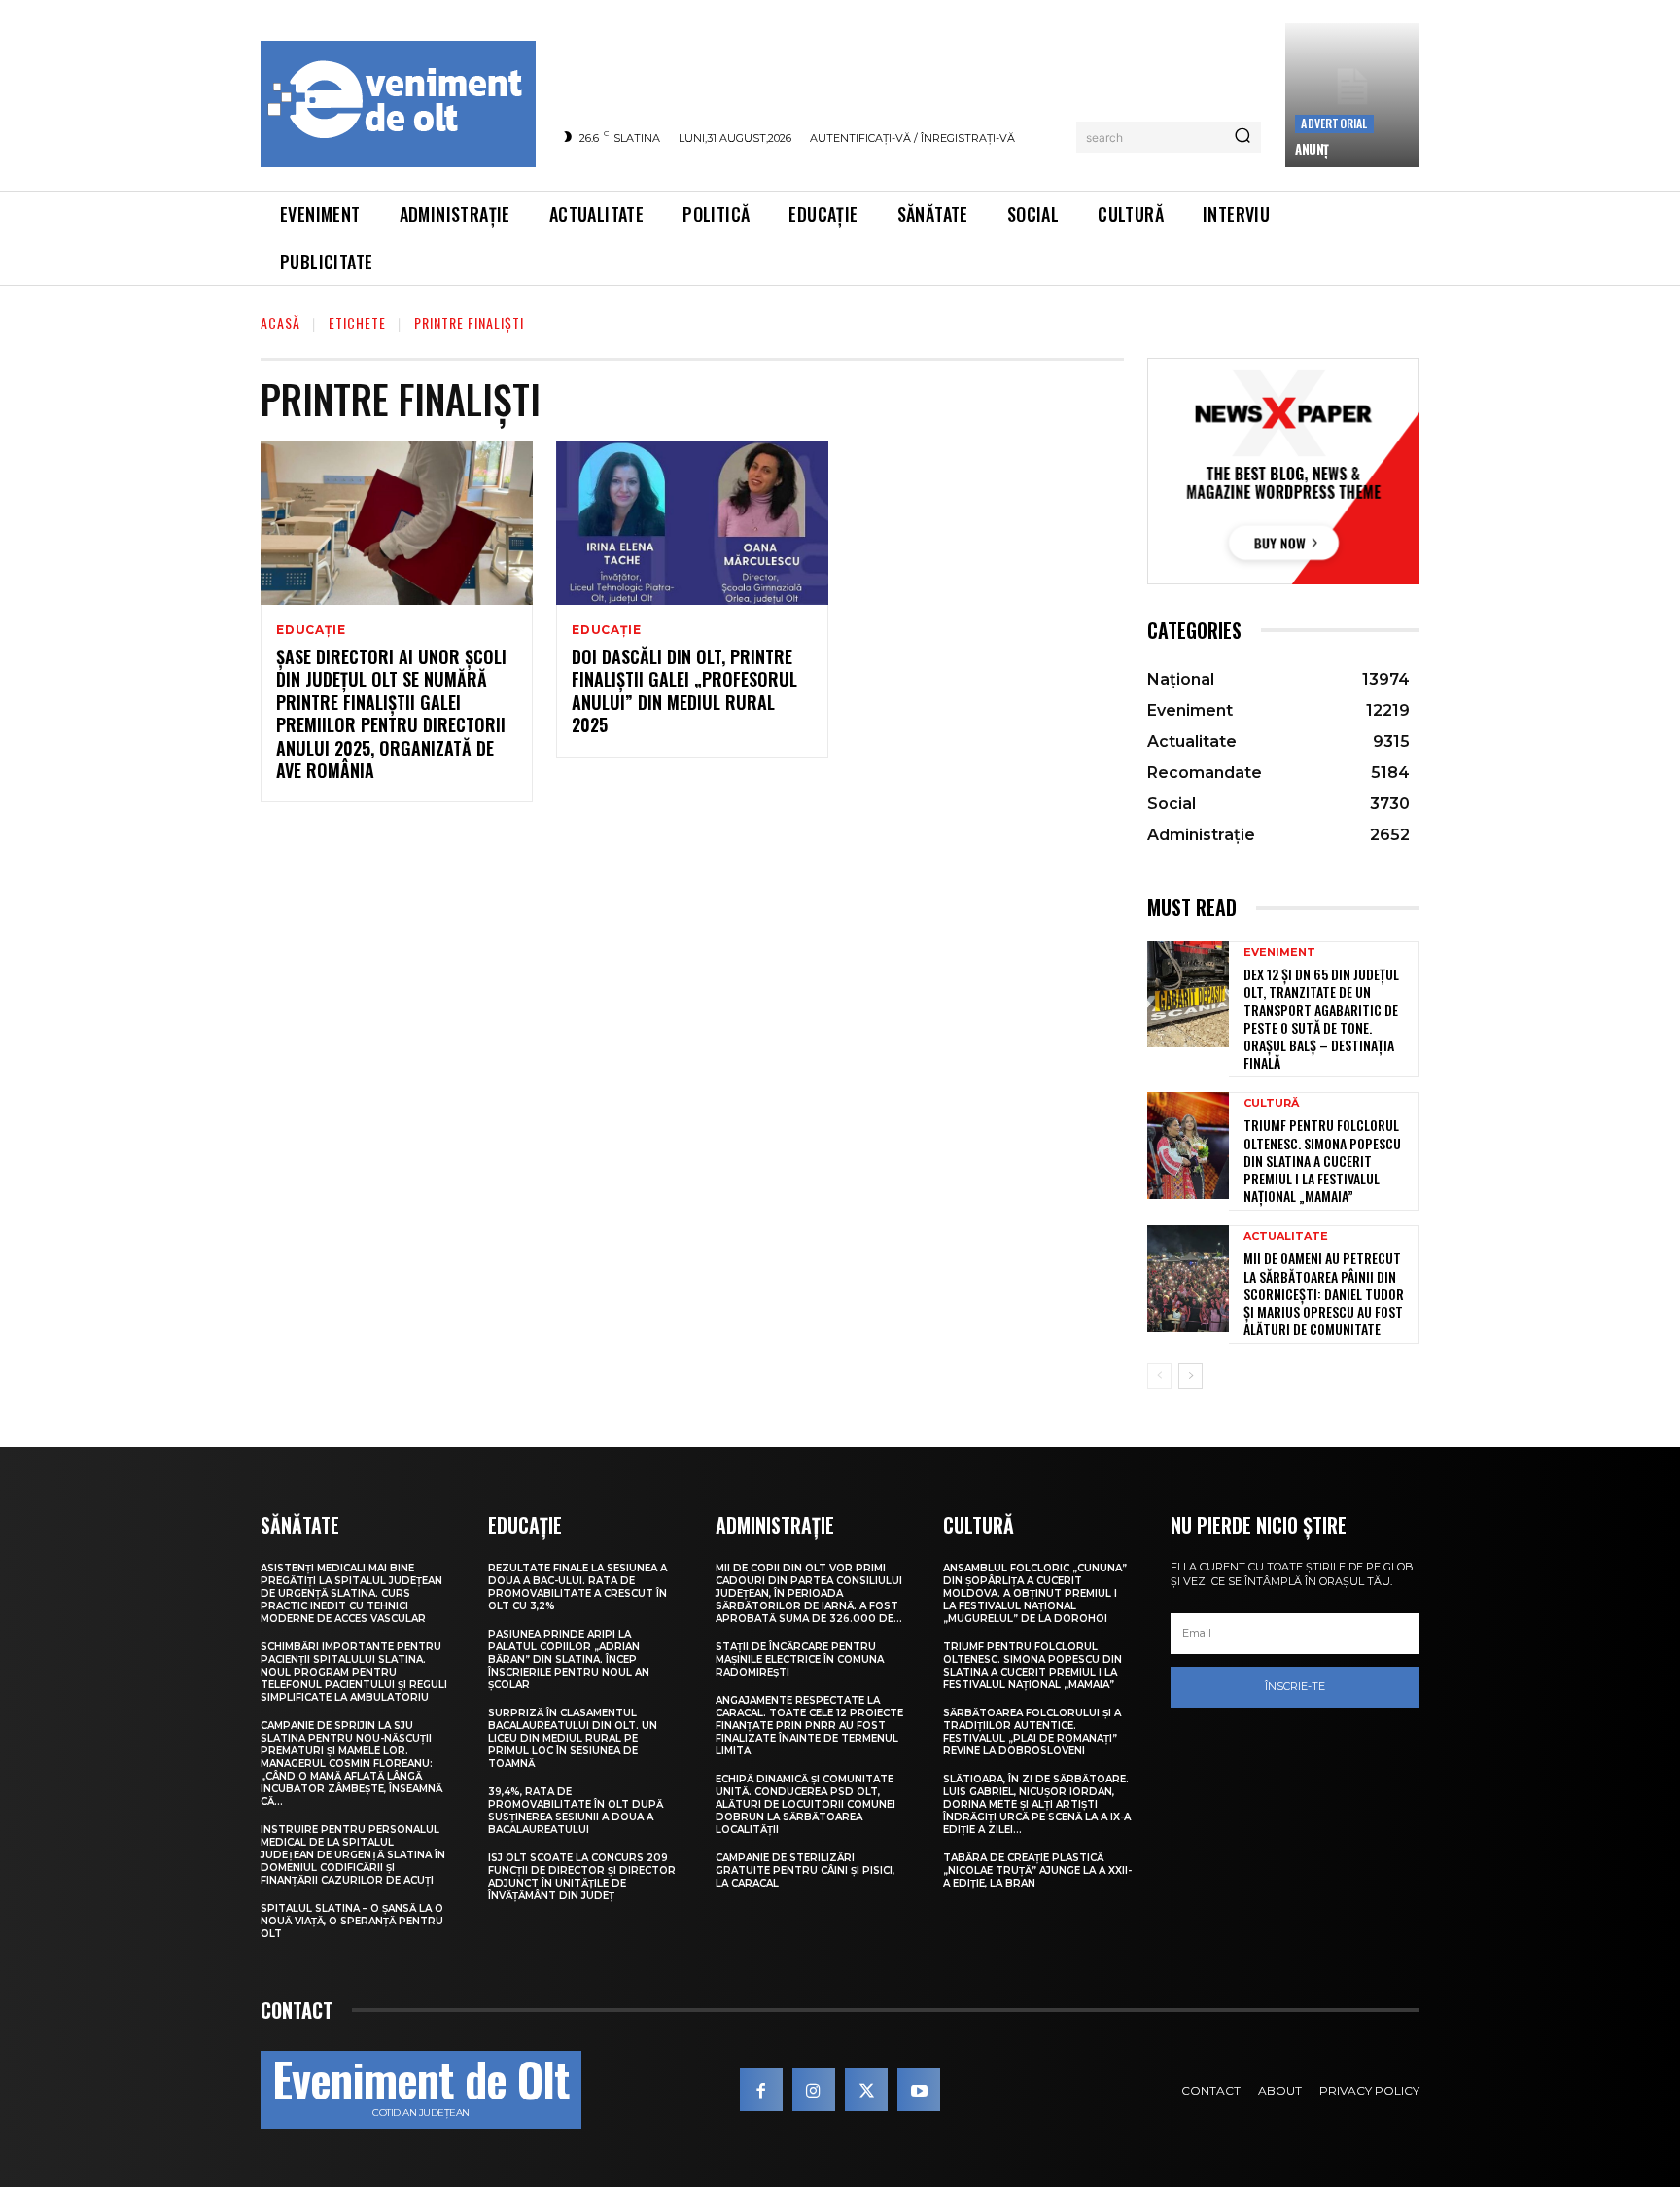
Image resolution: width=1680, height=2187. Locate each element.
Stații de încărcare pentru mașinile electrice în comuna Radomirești (800, 1659)
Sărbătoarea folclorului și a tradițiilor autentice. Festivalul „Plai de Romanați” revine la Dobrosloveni (1032, 1732)
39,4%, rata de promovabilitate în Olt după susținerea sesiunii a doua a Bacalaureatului (576, 1811)
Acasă (280, 322)
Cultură (1271, 1103)
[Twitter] (866, 2090)
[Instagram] (814, 2090)
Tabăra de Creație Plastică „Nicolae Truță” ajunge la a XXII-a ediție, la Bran (1037, 1870)
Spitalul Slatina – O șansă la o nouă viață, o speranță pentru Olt (352, 1921)
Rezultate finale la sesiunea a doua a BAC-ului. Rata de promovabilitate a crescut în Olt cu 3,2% (577, 1587)
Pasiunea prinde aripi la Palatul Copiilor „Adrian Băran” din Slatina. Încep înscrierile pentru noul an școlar (569, 1659)
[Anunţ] (1352, 95)
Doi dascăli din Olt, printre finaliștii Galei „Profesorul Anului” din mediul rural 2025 (684, 690)
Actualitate (1286, 1236)
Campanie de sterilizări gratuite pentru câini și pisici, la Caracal (805, 1870)
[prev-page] (1159, 1376)
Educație (311, 630)
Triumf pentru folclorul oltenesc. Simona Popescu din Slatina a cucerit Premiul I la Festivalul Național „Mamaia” (1322, 1160)
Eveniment (1279, 952)
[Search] (1242, 137)
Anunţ (1312, 149)
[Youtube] (919, 2090)
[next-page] (1190, 1376)
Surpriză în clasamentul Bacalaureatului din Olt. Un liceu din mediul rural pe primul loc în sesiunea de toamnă (573, 1738)
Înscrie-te (1295, 1686)
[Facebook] (761, 2090)
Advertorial (1334, 123)
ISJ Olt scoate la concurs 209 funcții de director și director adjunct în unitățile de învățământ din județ (582, 1877)
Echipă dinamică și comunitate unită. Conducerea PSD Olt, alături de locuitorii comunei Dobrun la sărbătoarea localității (805, 1804)
